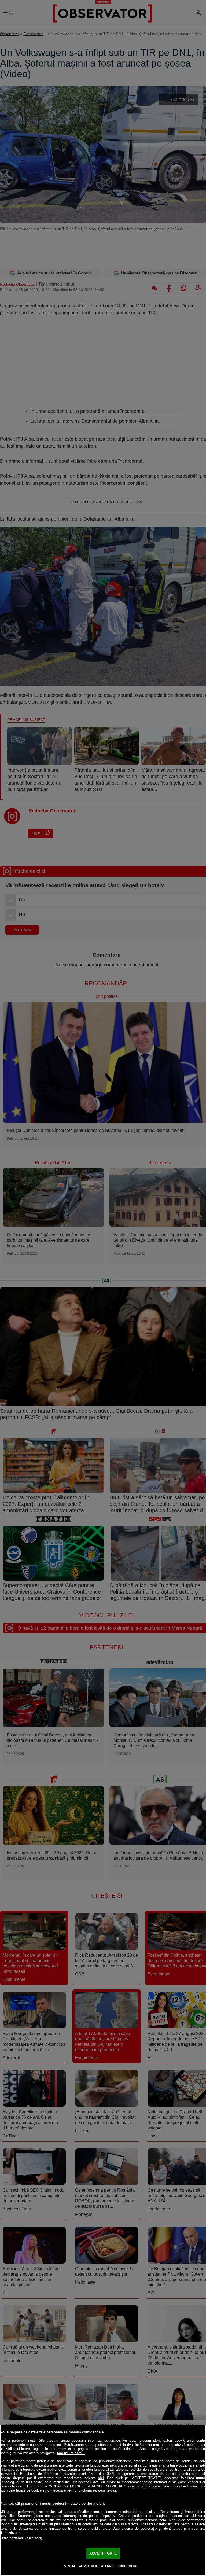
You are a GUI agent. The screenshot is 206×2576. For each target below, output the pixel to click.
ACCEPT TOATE (103, 2553)
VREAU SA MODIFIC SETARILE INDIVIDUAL (101, 2566)
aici (101, 2478)
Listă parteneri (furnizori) (21, 2538)
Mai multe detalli (71, 2453)
